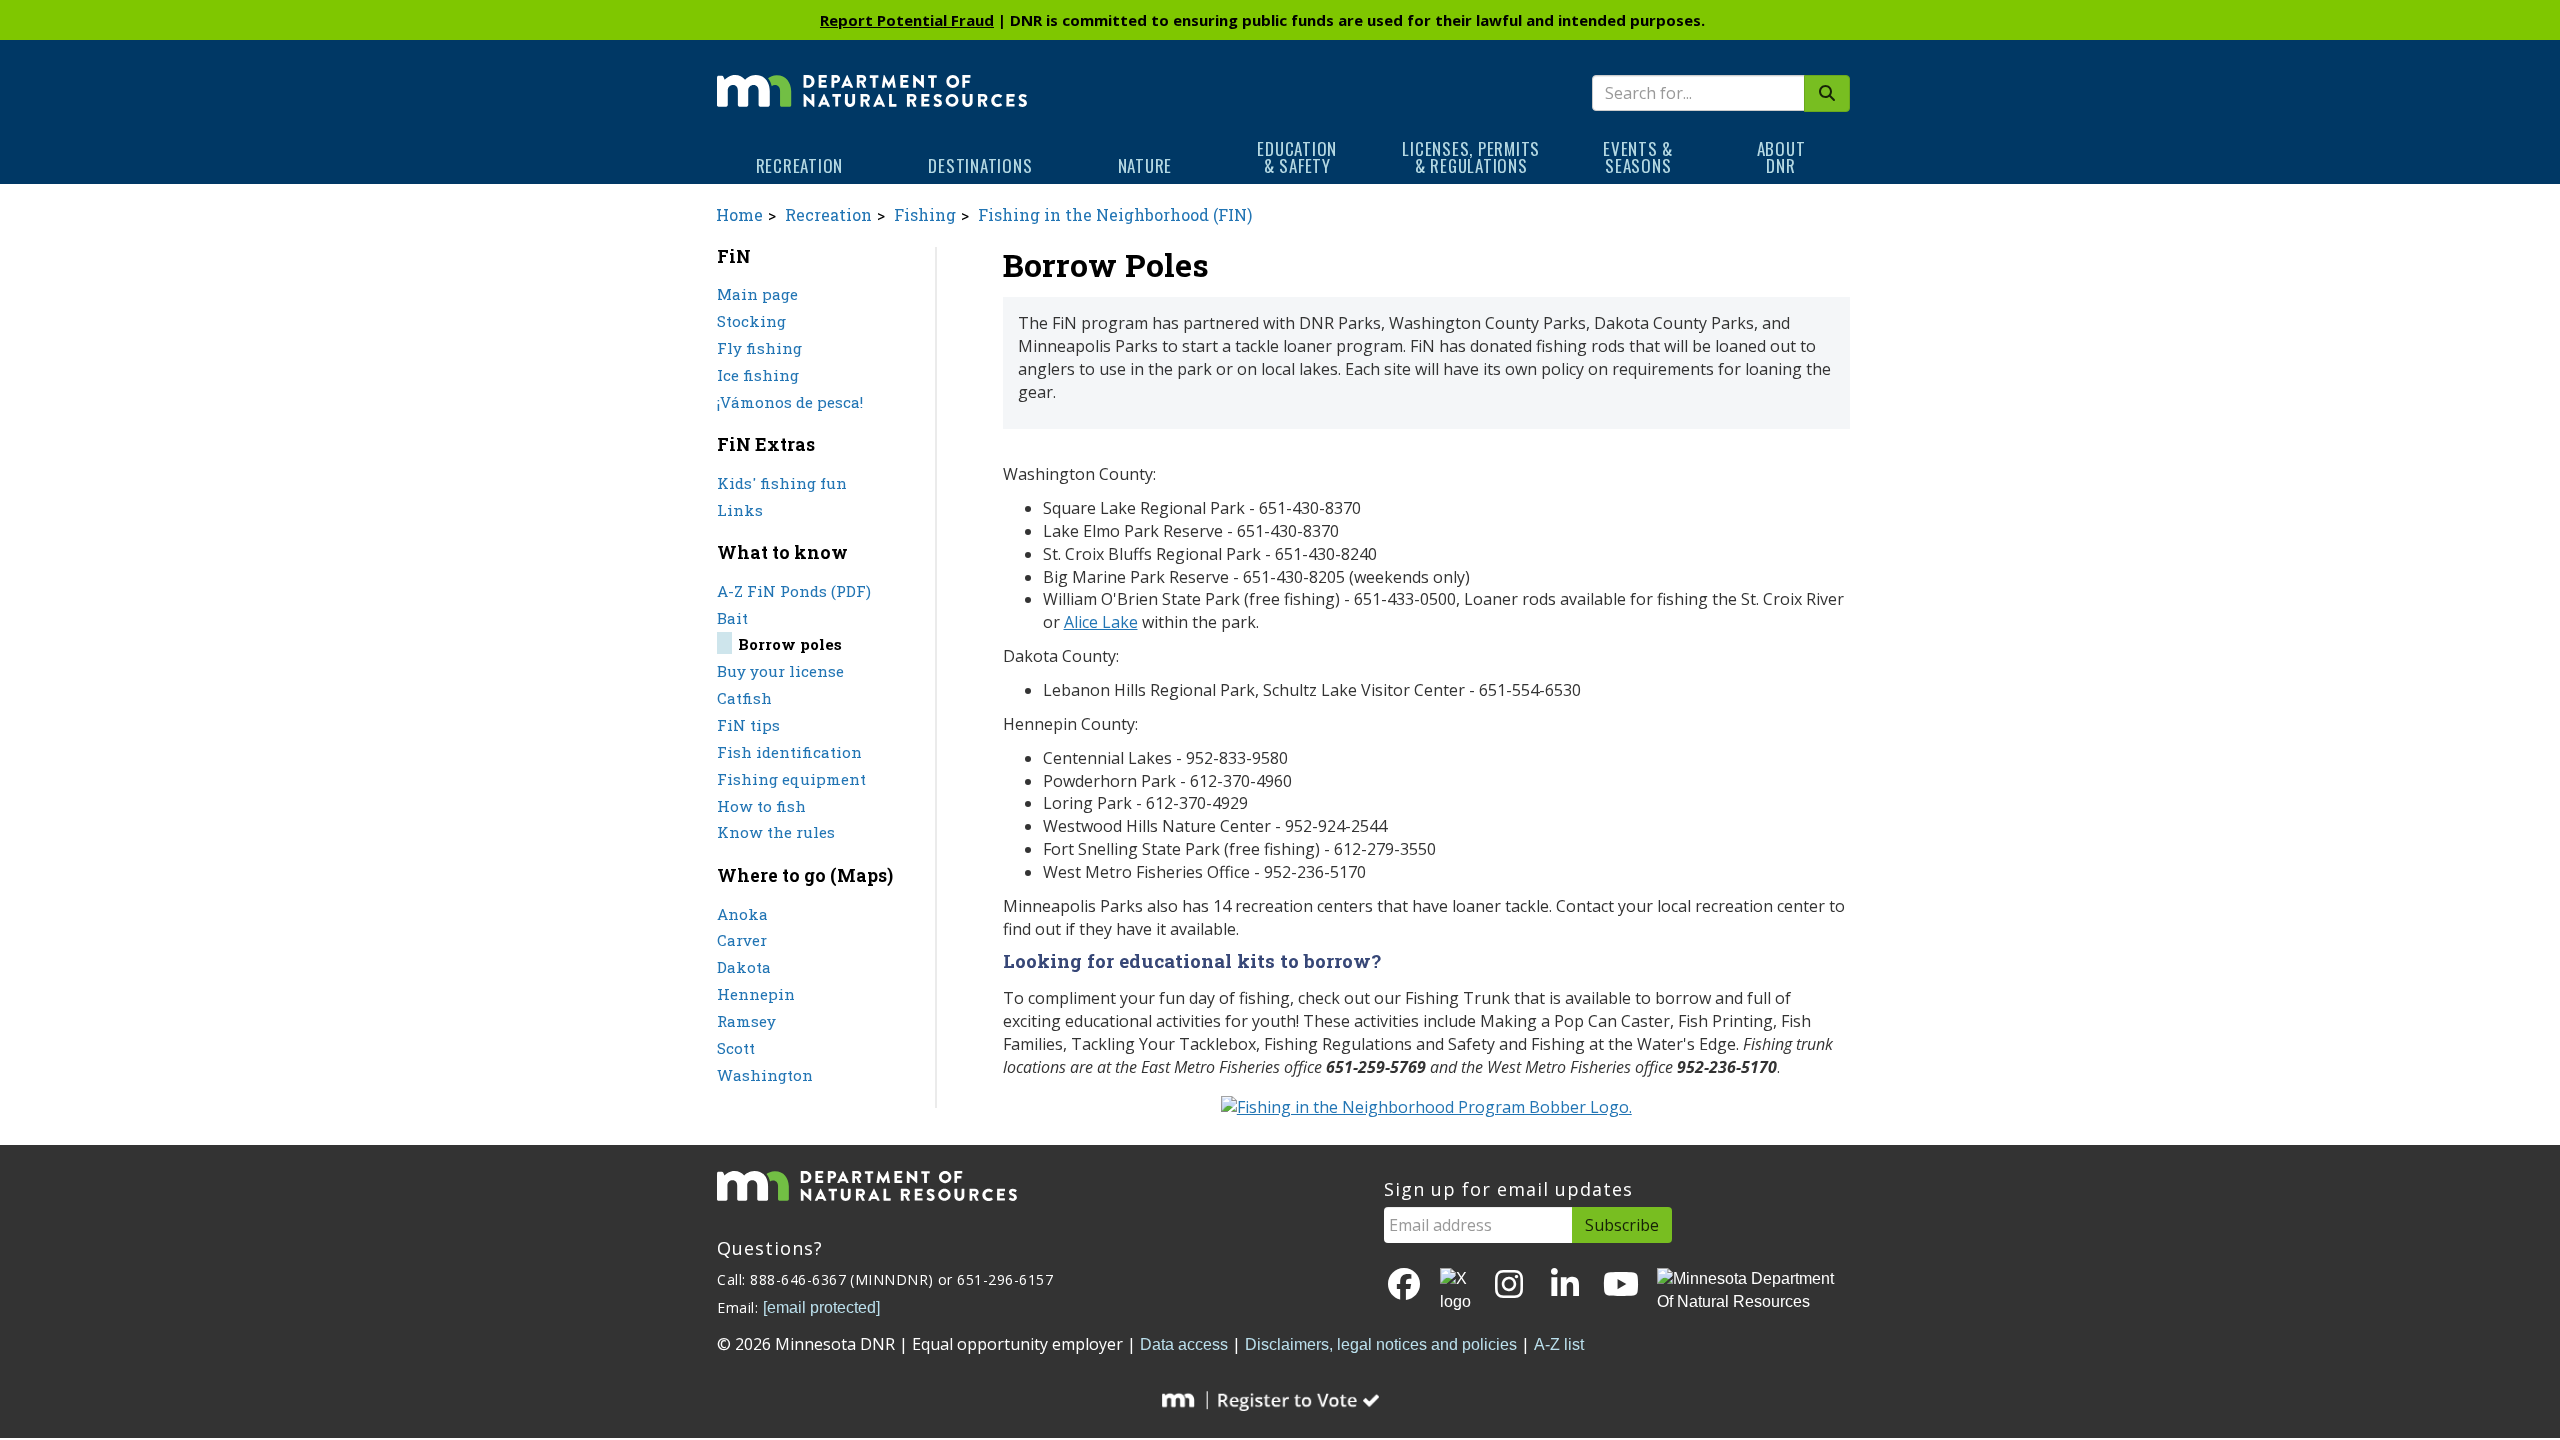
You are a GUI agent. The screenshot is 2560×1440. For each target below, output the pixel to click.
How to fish (761, 806)
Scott (736, 1048)
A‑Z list (1559, 1344)
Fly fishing (759, 348)
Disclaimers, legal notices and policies (1381, 1344)
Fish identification (789, 752)
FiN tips (748, 725)
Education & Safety (1297, 157)
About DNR (1781, 157)
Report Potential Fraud (907, 20)
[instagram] (1509, 1285)
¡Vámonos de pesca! (790, 402)
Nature (1145, 165)
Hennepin (756, 994)
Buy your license (780, 671)
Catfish (744, 698)
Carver (742, 940)
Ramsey (746, 1021)
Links (740, 510)
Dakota (744, 967)
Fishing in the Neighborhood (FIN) (1115, 214)
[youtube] (1621, 1285)
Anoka (742, 914)
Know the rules (776, 832)
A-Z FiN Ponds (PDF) (794, 591)
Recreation (800, 165)
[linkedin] (1565, 1285)
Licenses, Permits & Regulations (1471, 157)
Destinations (980, 165)
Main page (757, 294)
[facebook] (1404, 1285)
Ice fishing (758, 375)
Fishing (925, 214)
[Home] (872, 77)
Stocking (751, 321)
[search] (1827, 93)
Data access (1184, 1344)
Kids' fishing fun (782, 483)
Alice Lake (1101, 622)
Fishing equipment (791, 779)
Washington (765, 1075)
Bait (732, 618)
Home (739, 214)
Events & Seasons (1638, 157)
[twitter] (1457, 1291)
